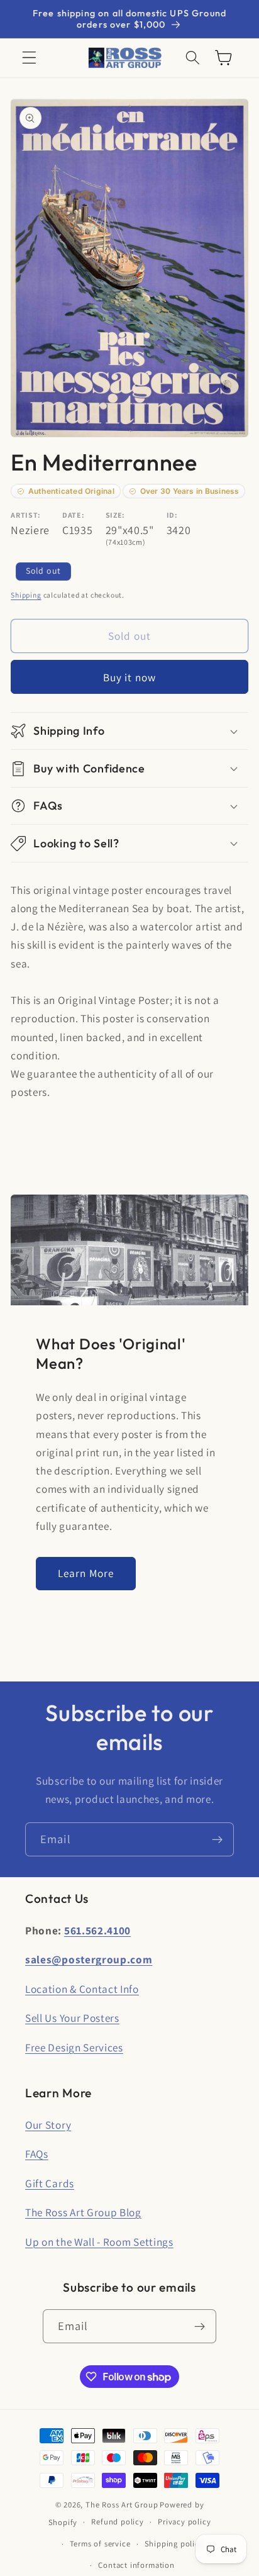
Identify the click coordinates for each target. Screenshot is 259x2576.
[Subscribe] (217, 1839)
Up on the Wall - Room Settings (99, 2242)
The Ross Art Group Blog (83, 2212)
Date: (73, 515)
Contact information (136, 2565)
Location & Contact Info (82, 1989)
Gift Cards (50, 2183)
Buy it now (130, 677)
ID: (172, 515)
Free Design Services (74, 2047)
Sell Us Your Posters (72, 2018)
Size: (115, 515)
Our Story (48, 2125)
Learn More (86, 1573)
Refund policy (117, 2522)
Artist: (26, 515)
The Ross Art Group (122, 2505)
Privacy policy (184, 2522)
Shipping (26, 595)
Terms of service (100, 2544)
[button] (29, 58)
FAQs (37, 2154)
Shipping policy (174, 2544)
